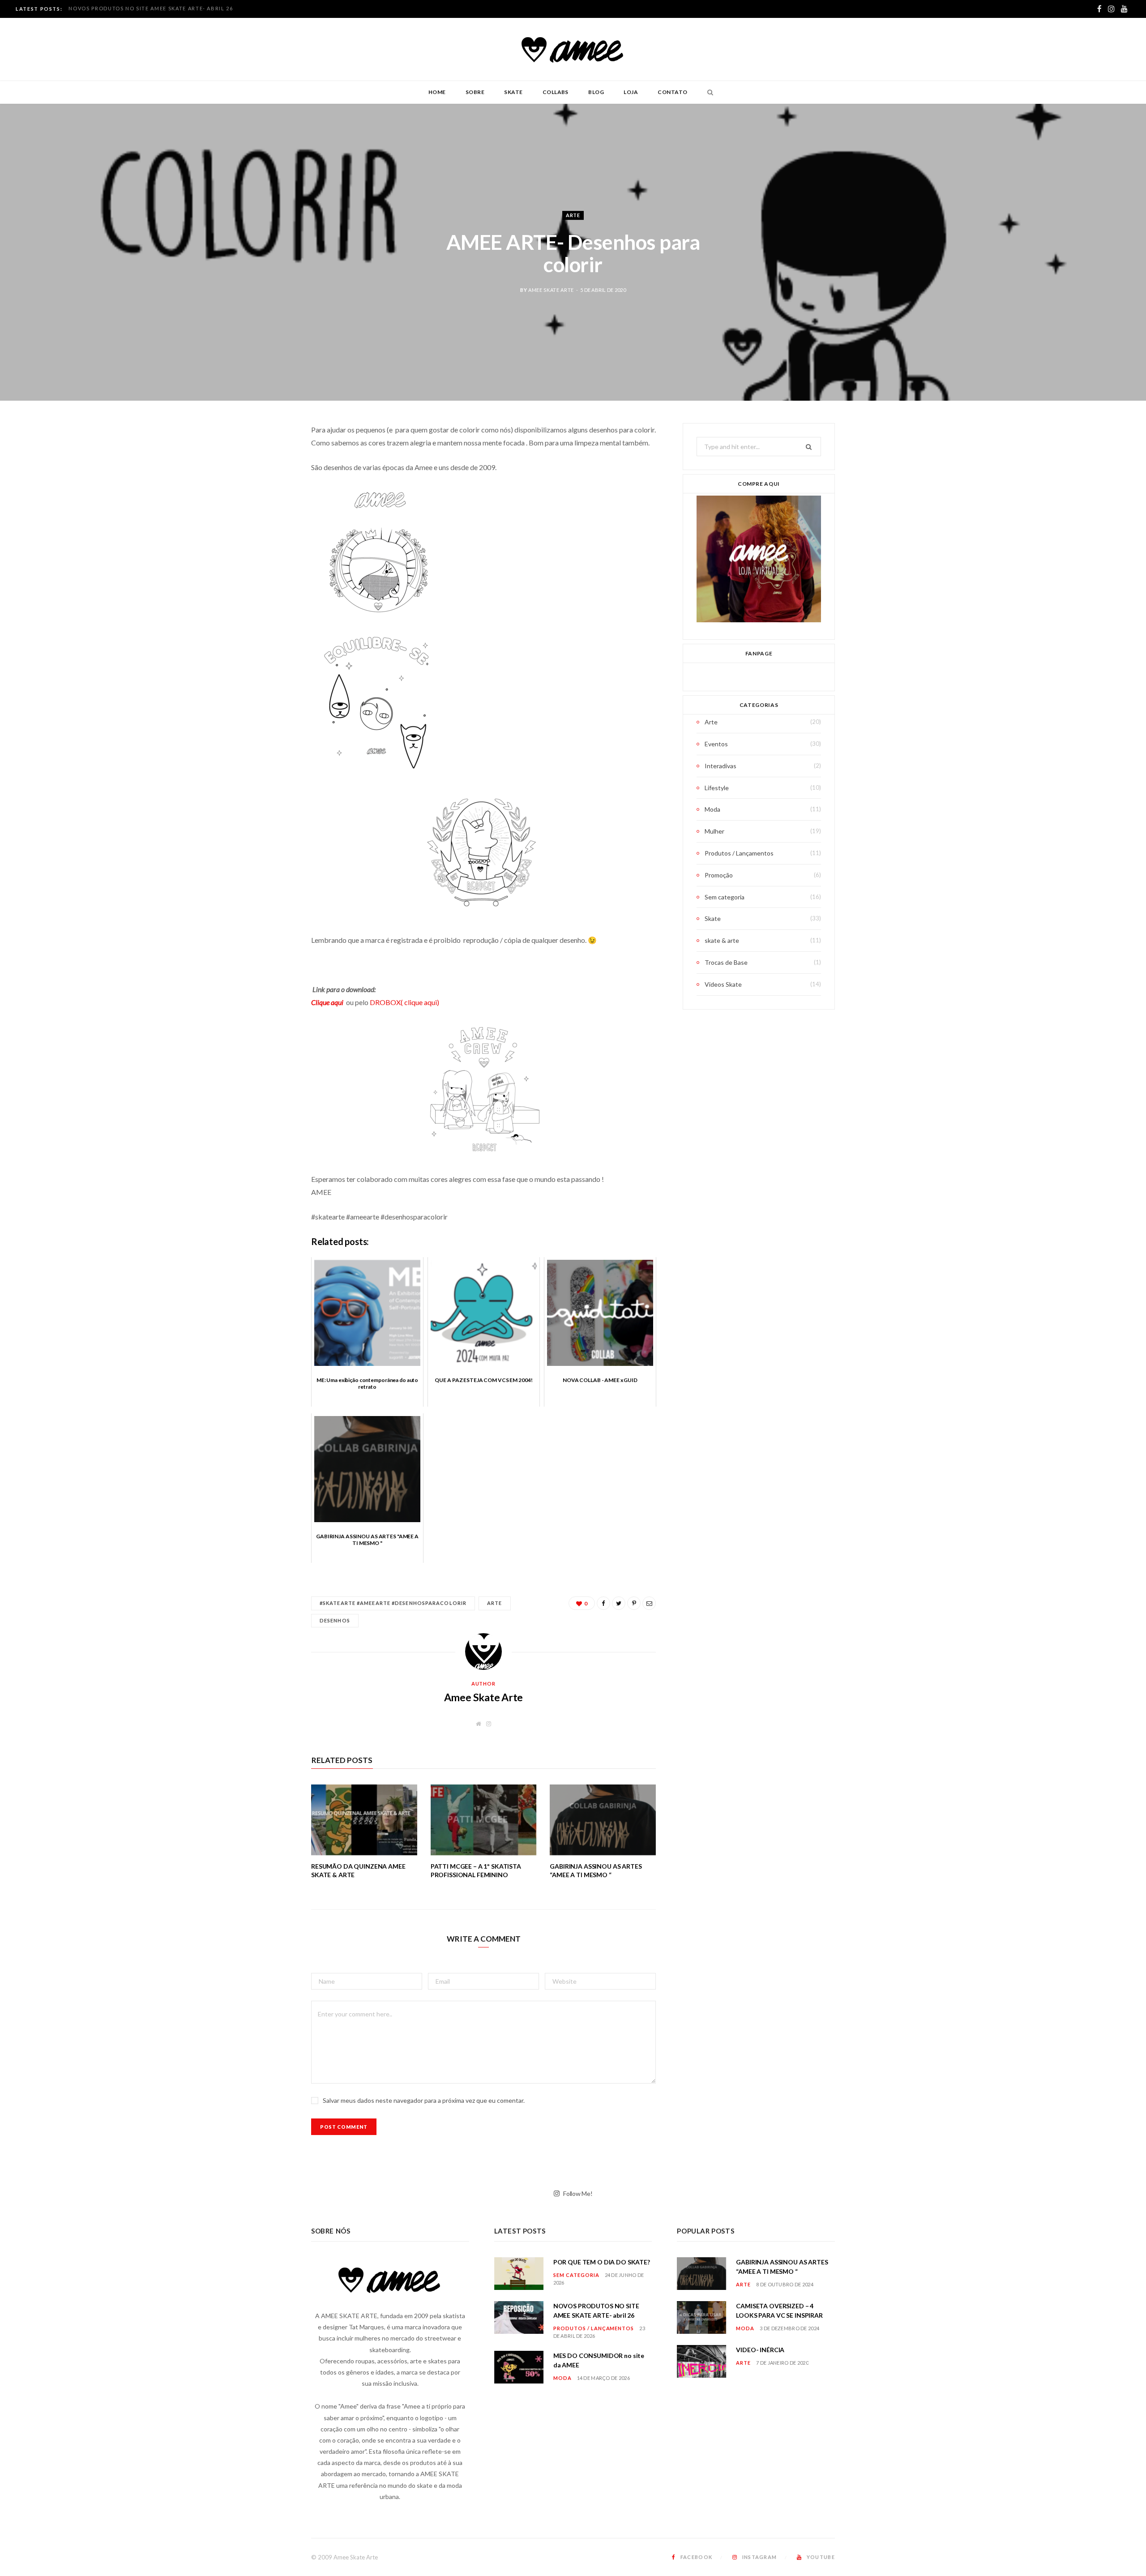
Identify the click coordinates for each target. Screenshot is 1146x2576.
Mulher (714, 831)
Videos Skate (723, 984)
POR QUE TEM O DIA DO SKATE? (602, 2262)
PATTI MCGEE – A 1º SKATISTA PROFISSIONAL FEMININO (476, 1870)
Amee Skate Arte (551, 290)
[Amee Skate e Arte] (573, 49)
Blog (596, 92)
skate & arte (722, 940)
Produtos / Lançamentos (739, 853)
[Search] (708, 92)
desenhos (335, 1620)
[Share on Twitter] (266, 479)
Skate (513, 92)
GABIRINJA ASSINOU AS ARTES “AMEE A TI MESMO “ (596, 1870)
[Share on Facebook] (266, 457)
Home (437, 92)
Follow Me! (577, 2193)
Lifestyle (717, 788)
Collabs (556, 92)
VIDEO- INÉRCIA (760, 2350)
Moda (712, 809)
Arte (573, 215)
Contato (672, 92)
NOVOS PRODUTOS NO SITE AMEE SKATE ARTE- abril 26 (151, 8)
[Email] (266, 525)
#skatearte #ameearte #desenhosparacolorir (393, 1603)
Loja (631, 92)
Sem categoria (725, 897)
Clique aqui (329, 1002)
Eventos (716, 744)
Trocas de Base (726, 962)
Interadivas (721, 766)
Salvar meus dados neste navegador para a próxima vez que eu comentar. (424, 2100)
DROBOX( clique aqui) (404, 1002)
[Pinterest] (266, 502)
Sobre (475, 92)
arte (494, 1603)
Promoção (719, 875)
